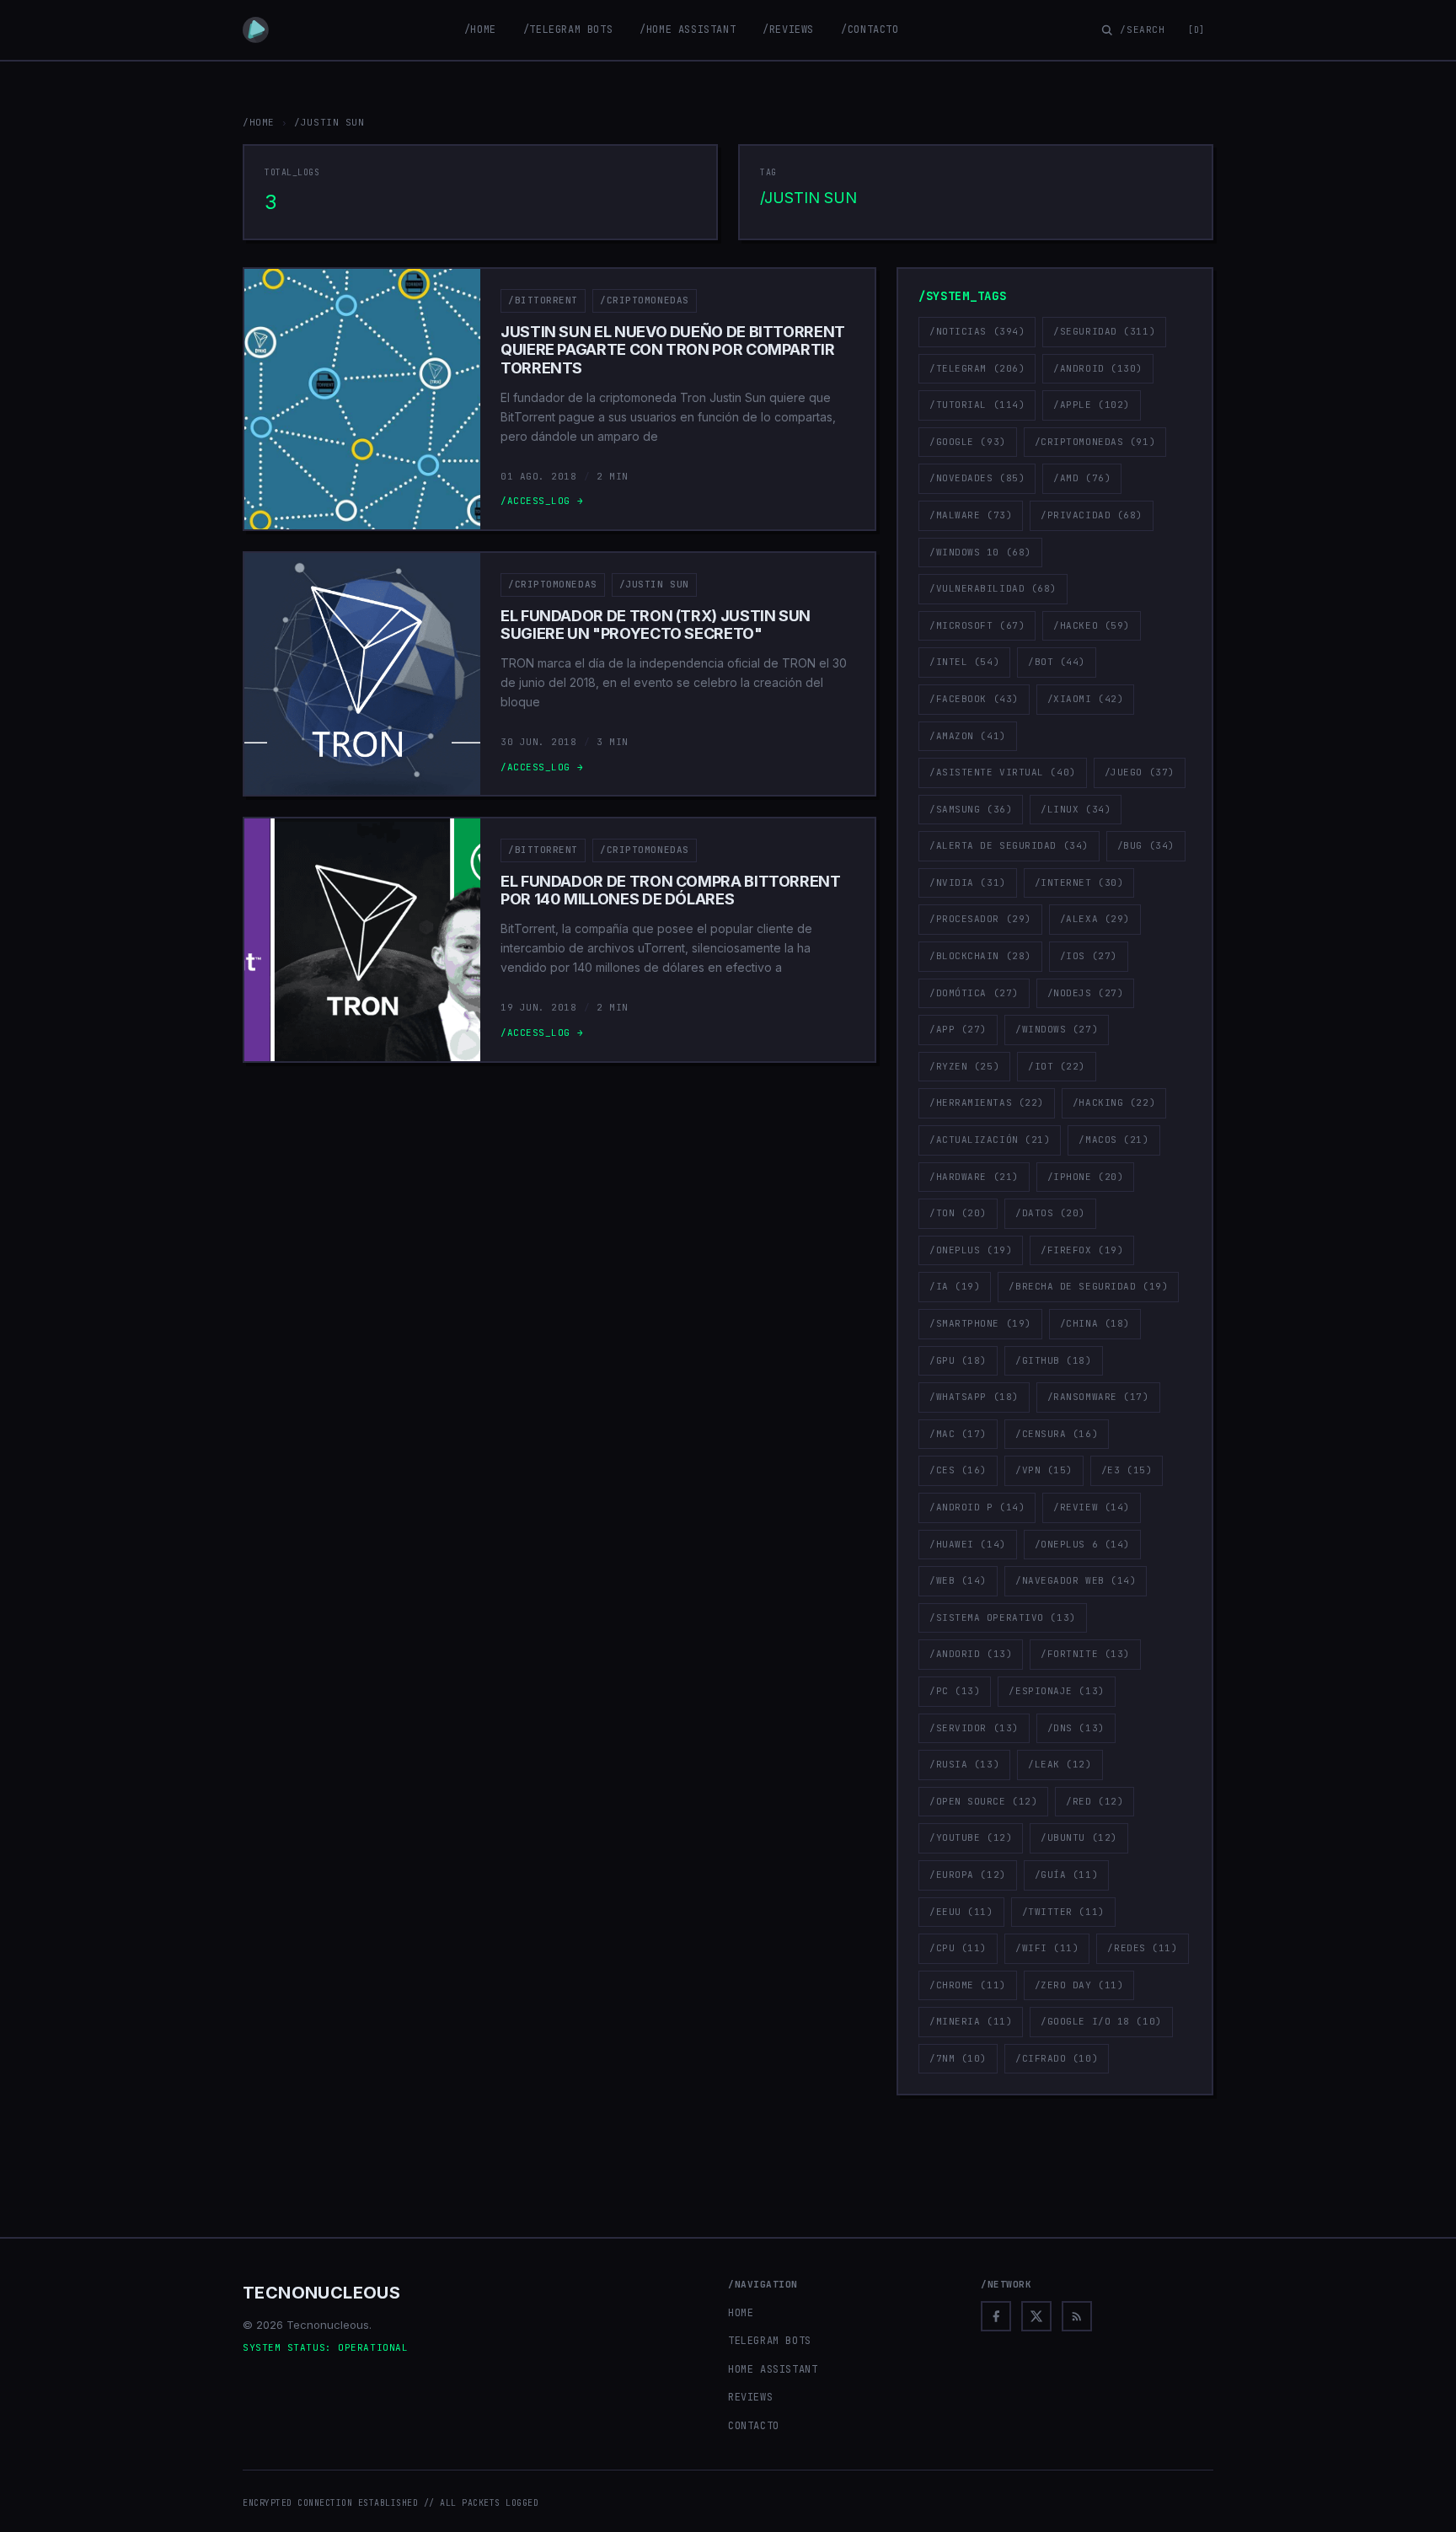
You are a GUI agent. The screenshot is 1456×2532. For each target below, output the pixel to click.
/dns (1076, 1728)
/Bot (1057, 662)
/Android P (977, 1507)
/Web (958, 1580)
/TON (958, 1213)
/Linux (1076, 809)
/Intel (964, 662)
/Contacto (870, 30)
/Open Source (983, 1801)
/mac (958, 1434)
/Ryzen (964, 1066)
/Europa (968, 1875)
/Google (968, 442)
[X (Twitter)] (1036, 2316)
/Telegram (977, 368)
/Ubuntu (1079, 1837)
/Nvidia (968, 882)
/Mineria (971, 2021)
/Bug (1146, 845)
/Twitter (1063, 1912)
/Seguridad (1104, 331)
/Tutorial (977, 405)
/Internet (1079, 882)
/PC (955, 1691)
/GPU (958, 1360)
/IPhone (1086, 1177)
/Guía (1067, 1875)
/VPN (1044, 1470)
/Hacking (1114, 1102)
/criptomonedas (645, 300)
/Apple (1092, 405)
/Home (480, 30)
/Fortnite (1085, 1654)
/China (1095, 1323)
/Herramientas (987, 1102)
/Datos (1050, 1213)
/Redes (1142, 1948)
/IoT (1057, 1066)
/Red (1095, 1801)
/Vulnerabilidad (993, 588)
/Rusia (964, 1764)
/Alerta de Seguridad (1009, 845)
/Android (1098, 368)
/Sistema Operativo (1003, 1617)
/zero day (1079, 1985)
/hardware (974, 1177)
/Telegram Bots (568, 30)
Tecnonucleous (321, 2293)
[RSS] (1077, 2316)
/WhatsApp (974, 1397)
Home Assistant (773, 2369)
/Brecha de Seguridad (1088, 1286)
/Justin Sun (654, 584)
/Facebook (974, 699)
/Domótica (974, 993)
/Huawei (968, 1544)
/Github (1054, 1360)
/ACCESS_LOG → (542, 501)
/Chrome (968, 1985)
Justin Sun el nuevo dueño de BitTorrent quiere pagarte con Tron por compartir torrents (673, 350)
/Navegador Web (1076, 1580)
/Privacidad (1092, 515)
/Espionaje (1056, 1691)
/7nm (958, 2058)
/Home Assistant (688, 30)
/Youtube (971, 1837)
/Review (1092, 1507)
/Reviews (788, 30)
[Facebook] (996, 2316)
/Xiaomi (1086, 699)
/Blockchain (980, 956)
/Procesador (980, 919)
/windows (1057, 1029)
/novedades (977, 478)
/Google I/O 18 (1101, 2021)
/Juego (1140, 772)
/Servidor (974, 1728)
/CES (958, 1470)
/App (958, 1029)
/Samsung (971, 809)
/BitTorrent (543, 300)
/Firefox (1082, 1250)
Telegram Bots (770, 2341)
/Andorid (971, 1654)
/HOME (259, 122)
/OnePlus (971, 1250)
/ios (1089, 956)
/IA (955, 1286)
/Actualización (990, 1140)
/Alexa (1095, 919)
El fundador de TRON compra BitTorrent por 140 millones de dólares (671, 890)
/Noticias (977, 331)
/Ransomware (1098, 1397)
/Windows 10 (980, 552)
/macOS (1113, 1140)
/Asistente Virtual (1003, 772)
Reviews (750, 2397)
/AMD (1082, 478)
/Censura (1057, 1434)
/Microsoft (977, 625)
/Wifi (1047, 1948)
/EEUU (961, 1912)
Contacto (754, 2426)
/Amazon (968, 736)
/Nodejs (1086, 993)
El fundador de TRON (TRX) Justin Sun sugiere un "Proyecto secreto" (656, 625)
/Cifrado (1057, 2058)
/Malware (971, 515)
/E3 (1127, 1470)
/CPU (958, 1948)
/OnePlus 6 (1082, 1544)
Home (741, 2313)
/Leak (1060, 1764)
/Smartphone (980, 1323)
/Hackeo (1092, 625)
